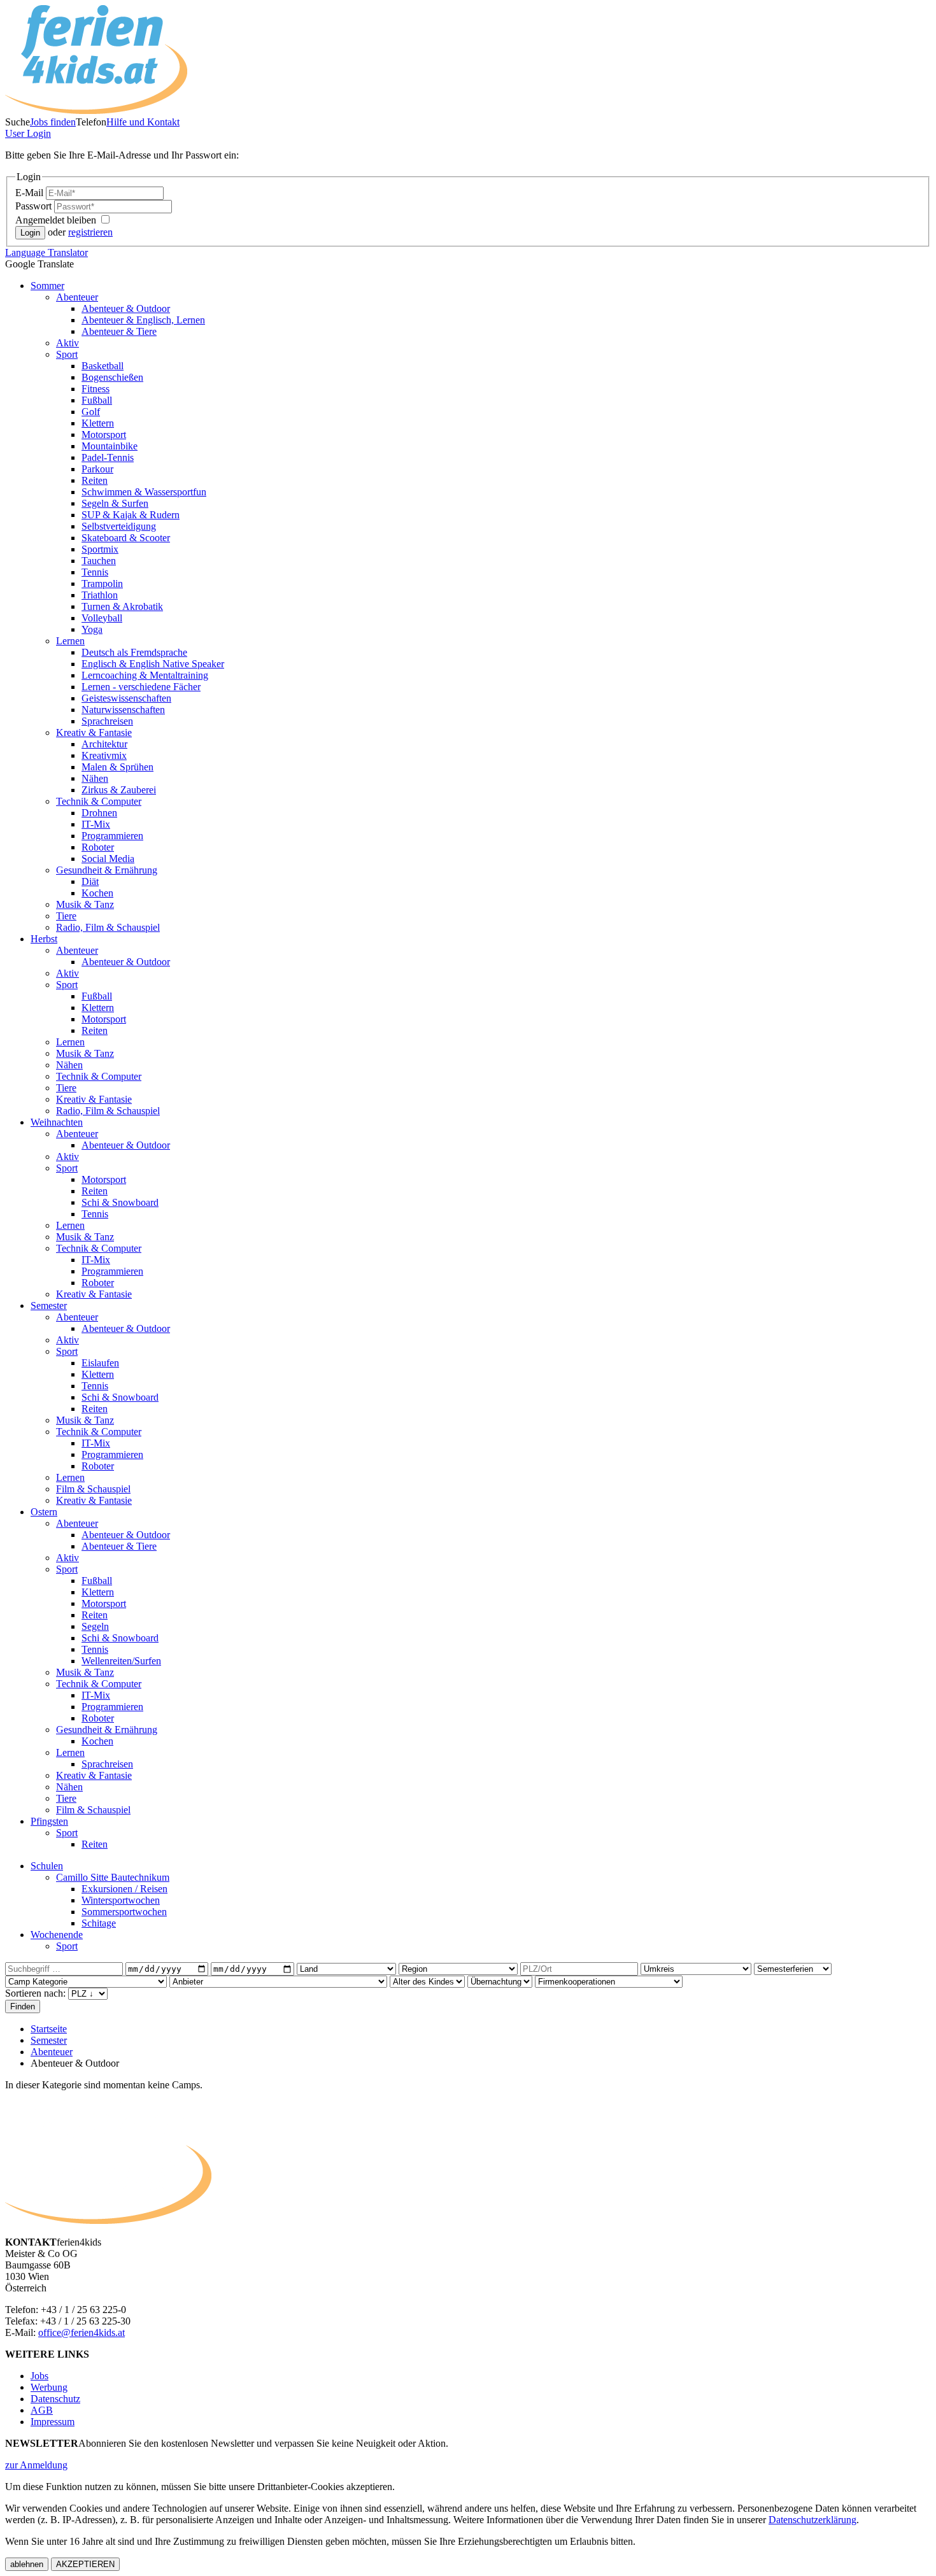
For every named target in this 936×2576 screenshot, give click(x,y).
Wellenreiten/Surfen (121, 1661)
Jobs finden (53, 122)
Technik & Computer (99, 801)
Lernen (70, 641)
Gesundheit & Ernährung (107, 870)
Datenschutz (55, 2399)
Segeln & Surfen (115, 503)
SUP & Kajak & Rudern (131, 515)
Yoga (92, 629)
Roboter (98, 847)
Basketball (103, 366)
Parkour (97, 469)
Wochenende (57, 1935)
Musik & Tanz (85, 904)
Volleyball (102, 618)
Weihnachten (57, 1122)
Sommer (47, 286)
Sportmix (100, 549)
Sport (67, 354)
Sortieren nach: (37, 1993)
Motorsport (104, 435)
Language (46, 252)
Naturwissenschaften (123, 710)
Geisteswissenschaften (126, 698)
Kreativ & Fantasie (94, 732)
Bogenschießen (112, 377)
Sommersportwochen (124, 1912)
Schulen (47, 1866)
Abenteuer (77, 297)
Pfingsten (49, 1821)
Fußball (97, 400)
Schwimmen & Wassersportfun (144, 492)
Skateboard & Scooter (126, 538)
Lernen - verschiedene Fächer (141, 687)
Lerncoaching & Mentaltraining (145, 675)
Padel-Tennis (108, 457)
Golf (91, 412)
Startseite (49, 2029)
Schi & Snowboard (120, 1202)
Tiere (66, 916)
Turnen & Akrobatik (122, 606)
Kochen (97, 893)
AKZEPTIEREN (85, 2564)
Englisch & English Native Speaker (153, 664)
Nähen (95, 778)
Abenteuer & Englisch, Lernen (143, 320)
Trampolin (102, 584)
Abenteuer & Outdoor (126, 308)
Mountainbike (110, 446)
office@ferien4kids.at (82, 2332)
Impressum (53, 2422)
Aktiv (67, 343)
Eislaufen (100, 1363)
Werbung (49, 2387)
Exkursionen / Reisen (124, 1889)
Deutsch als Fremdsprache (134, 652)
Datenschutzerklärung (812, 2520)
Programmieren (112, 836)
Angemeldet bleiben (57, 220)
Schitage (99, 1923)
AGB (42, 2410)
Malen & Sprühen (117, 767)
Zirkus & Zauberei (119, 790)
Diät (90, 881)
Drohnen (99, 813)
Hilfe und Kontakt (143, 122)
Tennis (95, 572)
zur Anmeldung (36, 2465)
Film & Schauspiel (93, 1489)
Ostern (44, 1512)
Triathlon (100, 595)
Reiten (95, 480)
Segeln (95, 1626)
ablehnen (27, 2564)
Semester (49, 1306)
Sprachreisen (107, 721)
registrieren (90, 232)
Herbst (44, 939)
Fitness (96, 389)
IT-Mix (96, 824)
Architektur (104, 744)
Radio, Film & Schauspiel (108, 927)
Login (28, 133)
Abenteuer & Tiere (119, 331)
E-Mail (31, 193)
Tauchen (99, 561)
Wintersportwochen (121, 1900)
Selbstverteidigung (119, 526)
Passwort (35, 206)
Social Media (108, 859)
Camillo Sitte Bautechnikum (113, 1877)
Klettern (98, 423)
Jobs (39, 2376)
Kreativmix (104, 755)
